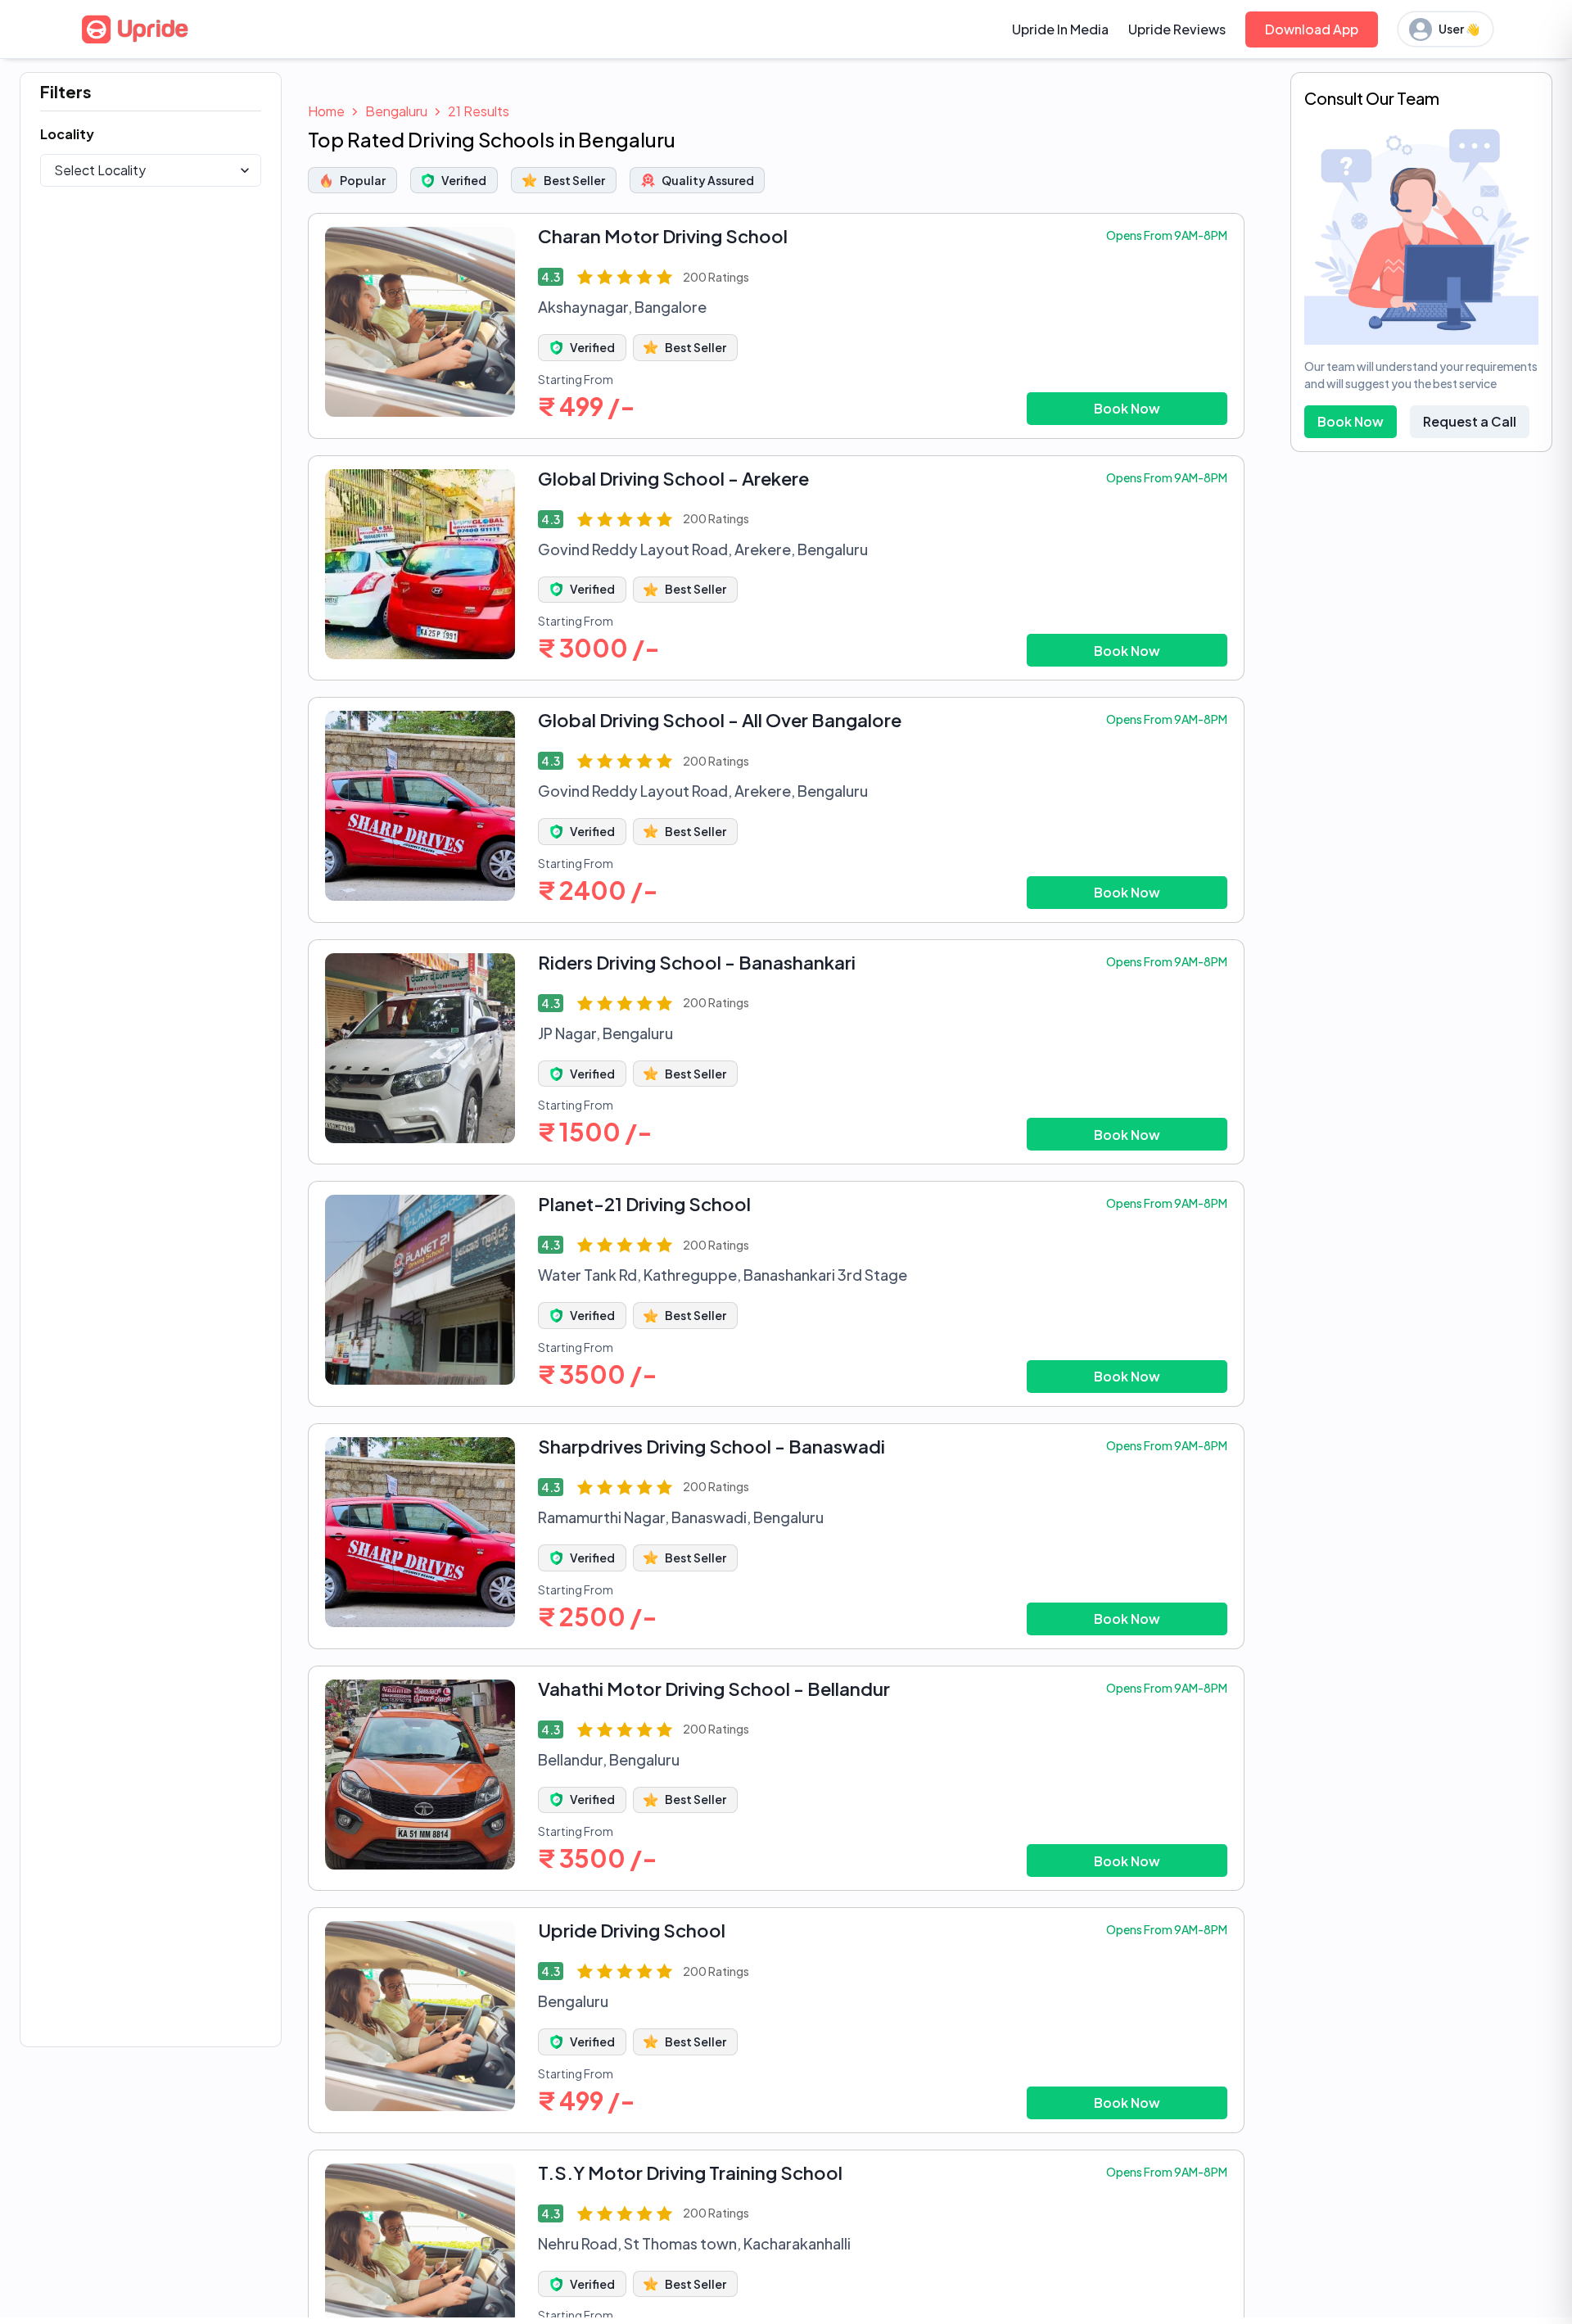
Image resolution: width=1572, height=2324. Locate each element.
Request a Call (1470, 421)
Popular (363, 180)
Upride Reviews (1177, 29)
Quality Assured (708, 180)
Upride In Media (1060, 29)
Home (326, 111)
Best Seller (574, 180)
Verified (464, 180)
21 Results (479, 111)
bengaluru (396, 111)
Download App (1312, 29)
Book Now (1127, 408)
